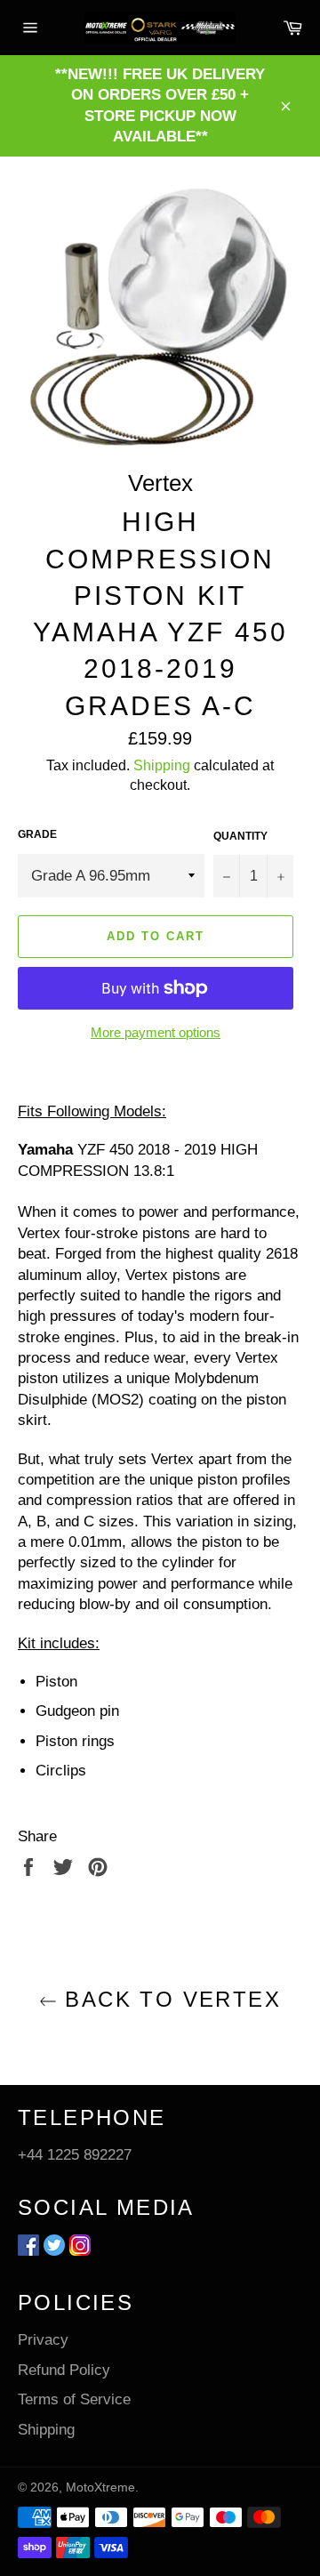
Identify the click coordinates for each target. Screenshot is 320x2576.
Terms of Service (74, 2399)
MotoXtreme (100, 2487)
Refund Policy (64, 2370)
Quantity (240, 836)
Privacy (43, 2340)
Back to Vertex (169, 1999)
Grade (37, 834)
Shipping (162, 765)
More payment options (156, 1032)
